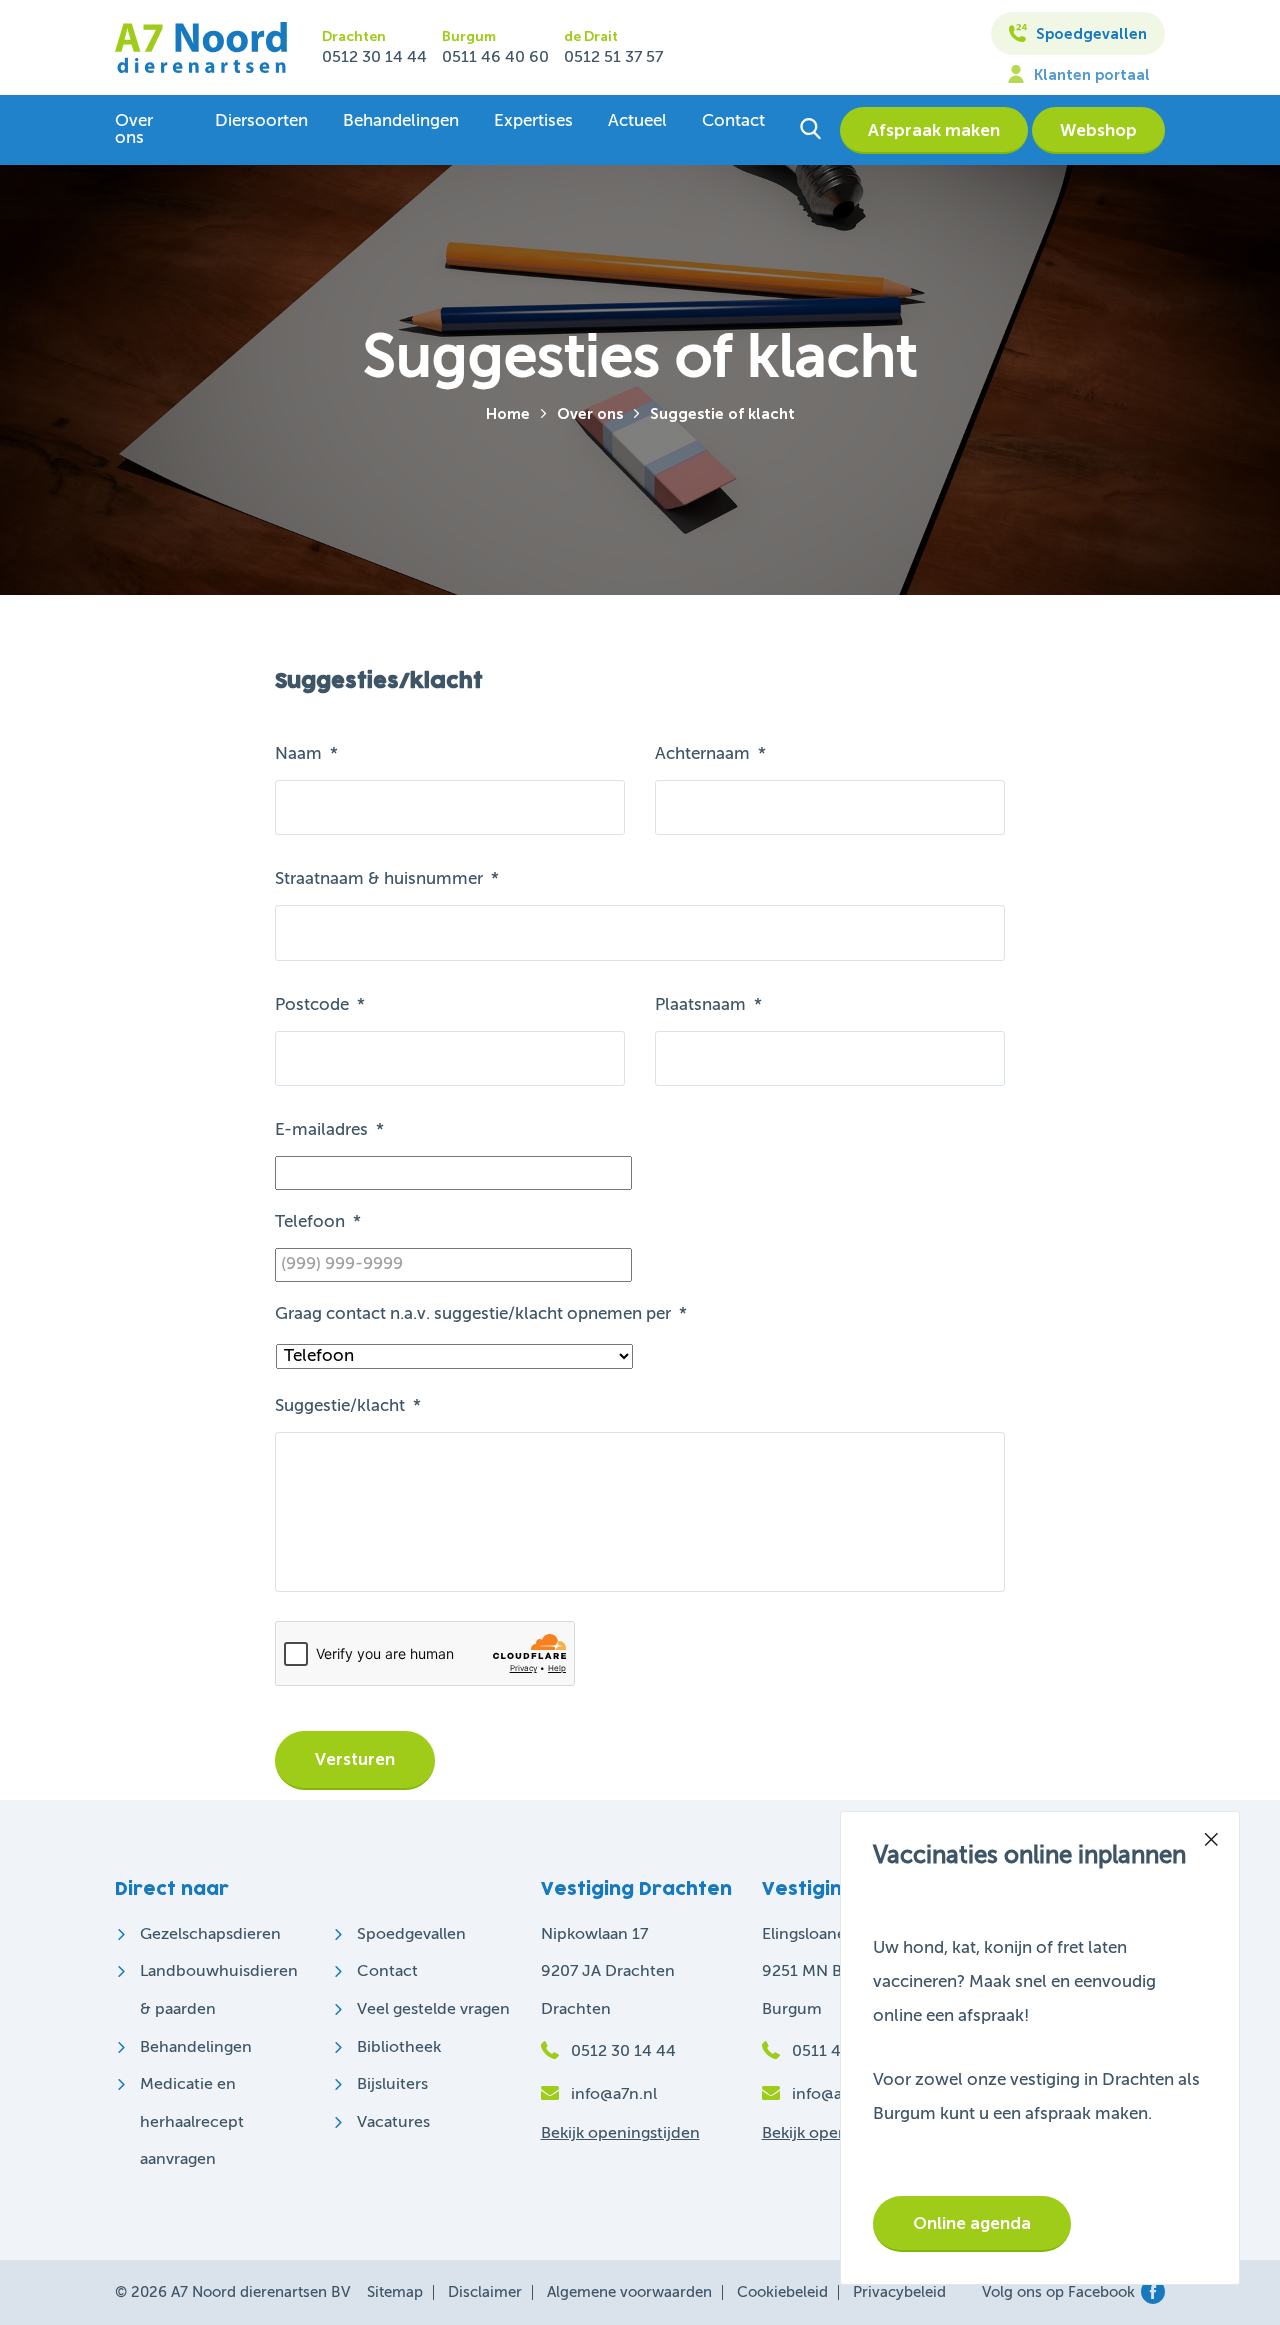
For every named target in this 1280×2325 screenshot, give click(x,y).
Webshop (1098, 131)
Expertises (533, 121)
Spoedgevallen (1089, 34)
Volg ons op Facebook (1058, 2292)
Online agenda (972, 2224)
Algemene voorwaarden (629, 2292)
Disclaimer (485, 2292)
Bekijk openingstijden (620, 2134)
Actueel (637, 121)
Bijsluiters (392, 2085)
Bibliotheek (399, 2048)
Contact (733, 121)
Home (508, 414)
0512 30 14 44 (374, 58)
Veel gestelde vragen (433, 2010)
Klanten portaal (1090, 75)
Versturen (355, 1760)
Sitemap (395, 2292)
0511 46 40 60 (495, 58)
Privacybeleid (899, 2292)
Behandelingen (401, 121)
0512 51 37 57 (613, 58)
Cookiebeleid (782, 2292)
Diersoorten (261, 121)
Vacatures (393, 2123)
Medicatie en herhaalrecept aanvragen (192, 2122)
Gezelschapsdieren (210, 1935)
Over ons (134, 130)
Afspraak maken (934, 131)
